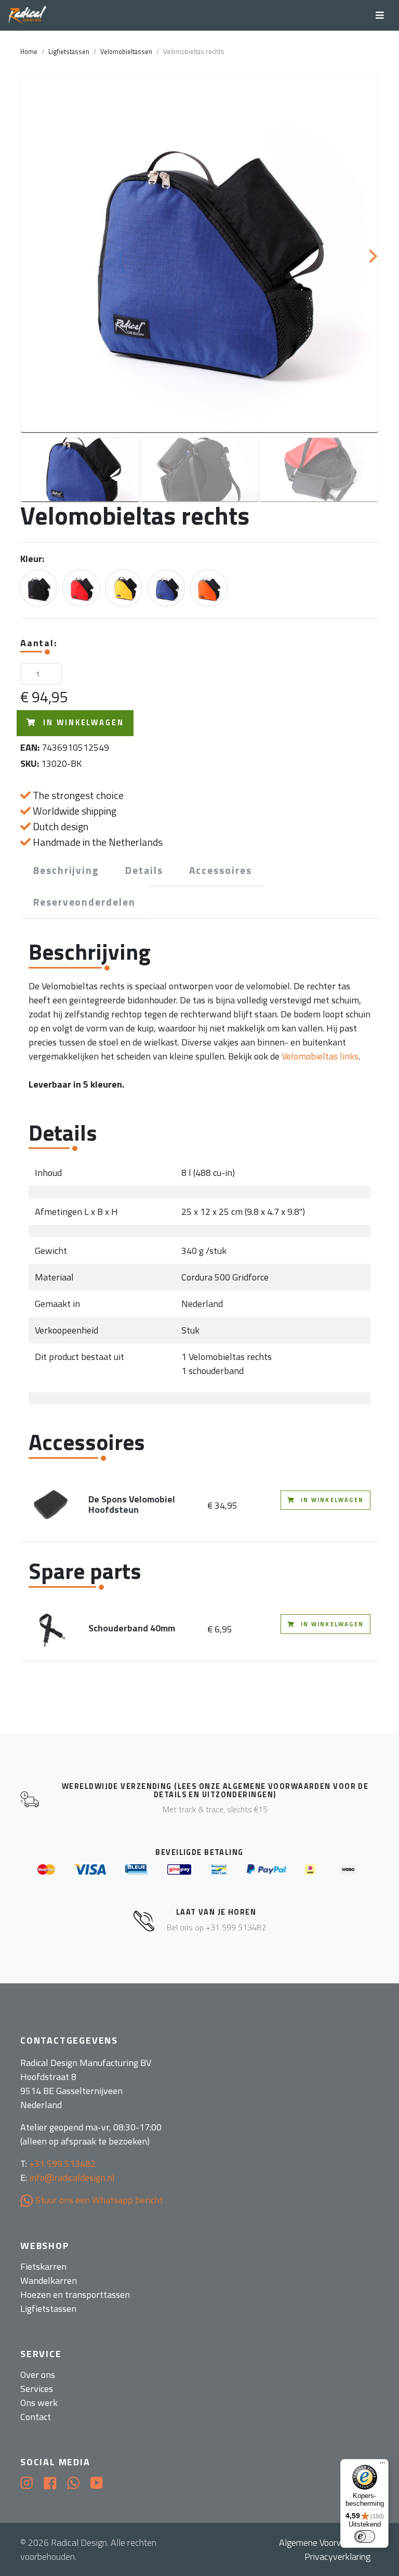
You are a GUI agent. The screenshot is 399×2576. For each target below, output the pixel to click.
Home (29, 52)
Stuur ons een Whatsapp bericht (98, 2200)
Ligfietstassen (69, 52)
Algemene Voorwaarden (325, 2542)
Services (37, 2389)
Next (378, 254)
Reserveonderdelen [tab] (84, 902)
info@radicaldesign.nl (72, 2178)
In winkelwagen (82, 723)
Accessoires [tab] (221, 870)
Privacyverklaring (337, 2557)
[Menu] (382, 2465)
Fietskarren (43, 2266)
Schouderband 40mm (132, 1628)
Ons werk (39, 2403)
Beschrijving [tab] (66, 870)
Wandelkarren (49, 2280)
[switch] (365, 2536)
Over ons (38, 2375)
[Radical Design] (28, 16)
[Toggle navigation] (380, 15)
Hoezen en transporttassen (75, 2294)
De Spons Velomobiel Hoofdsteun (132, 1504)
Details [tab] (144, 870)
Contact (36, 2417)
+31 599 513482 (62, 2163)
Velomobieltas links (320, 1056)
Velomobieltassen (126, 52)
